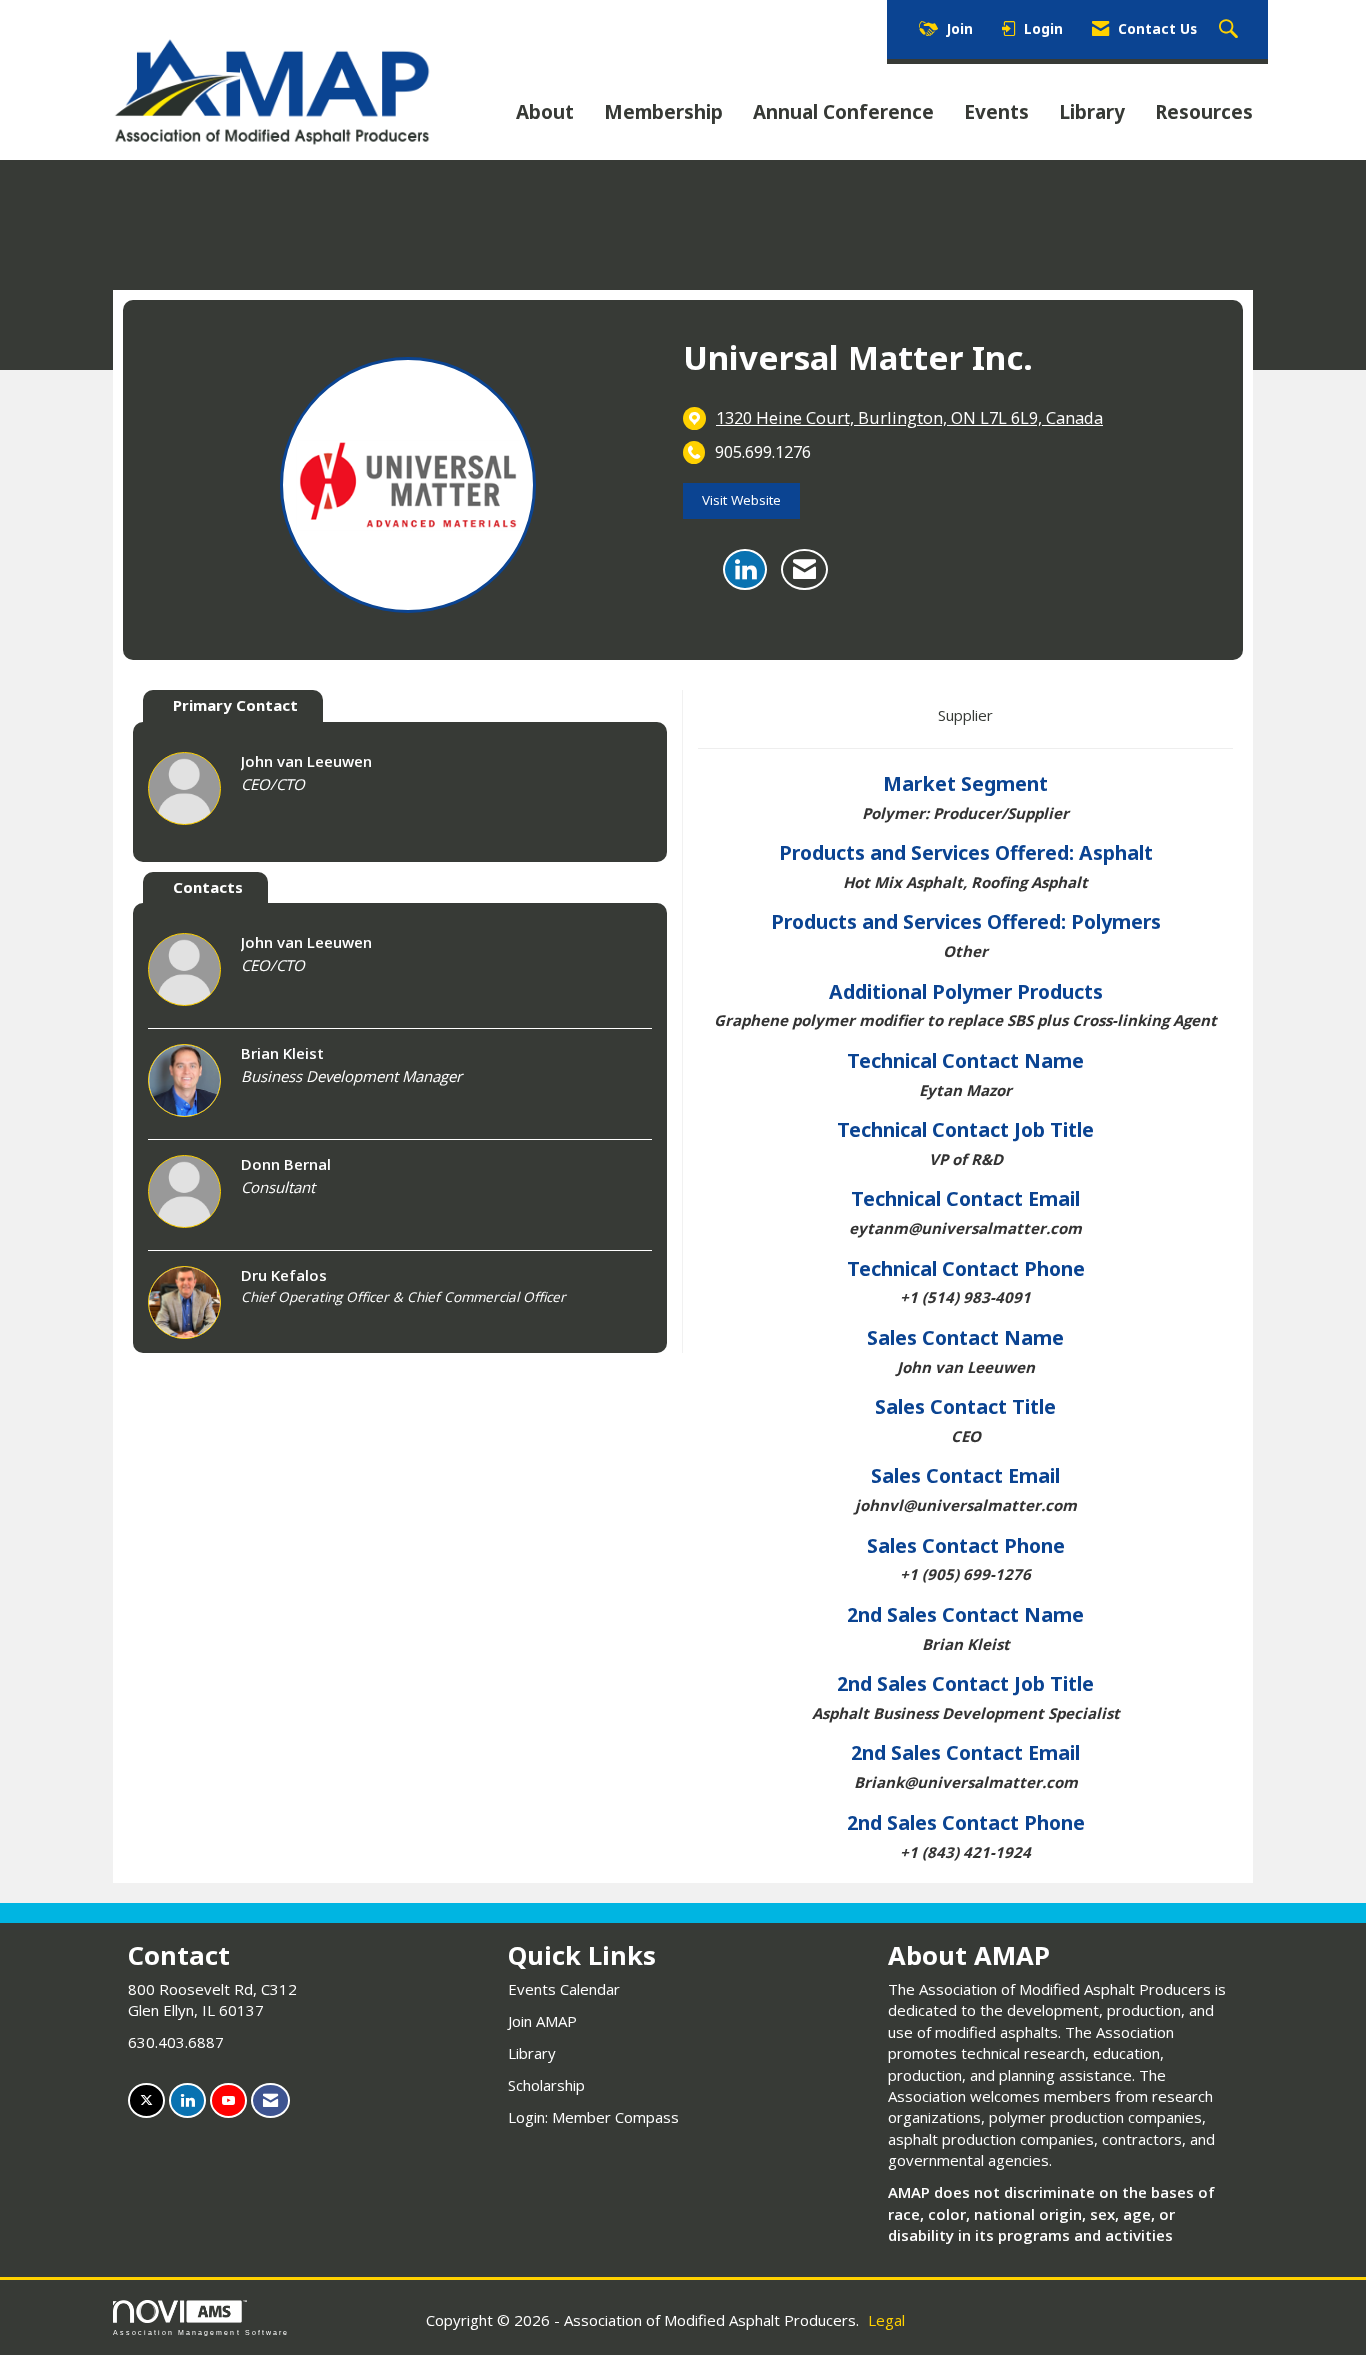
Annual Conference (843, 112)
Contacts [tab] (208, 887)
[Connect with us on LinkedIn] (187, 2100)
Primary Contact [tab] (235, 705)
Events (996, 112)
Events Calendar (564, 1989)
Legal (886, 2320)
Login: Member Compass (593, 2117)
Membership (663, 112)
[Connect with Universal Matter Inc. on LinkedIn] (745, 570)
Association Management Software (201, 2332)
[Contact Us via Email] (270, 2100)
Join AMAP (542, 2021)
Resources (1204, 112)
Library (1092, 112)
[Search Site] (1231, 30)
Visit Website (741, 500)
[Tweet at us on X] (146, 2100)
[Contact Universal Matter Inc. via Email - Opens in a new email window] (804, 570)
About (545, 112)
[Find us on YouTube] (228, 2100)
